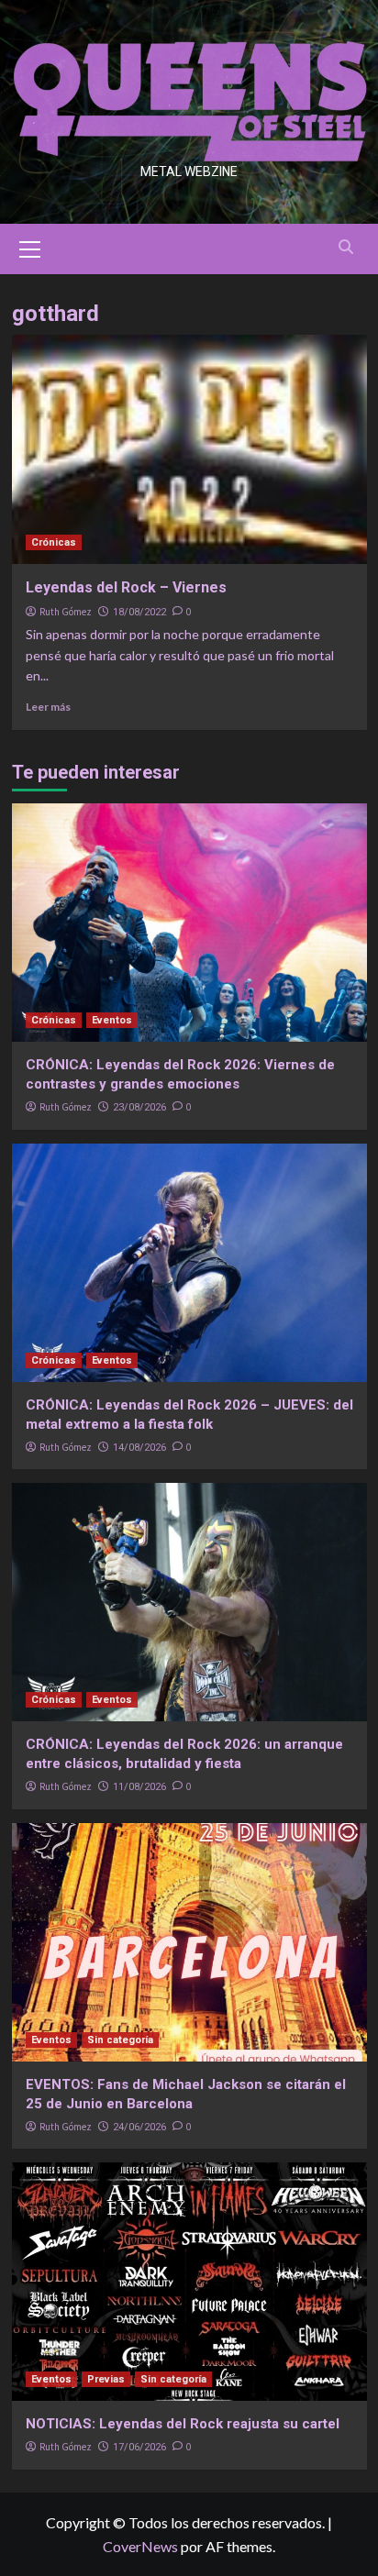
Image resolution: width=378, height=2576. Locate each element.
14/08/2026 (139, 1448)
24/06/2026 (139, 2127)
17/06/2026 (139, 2447)
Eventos (112, 1020)
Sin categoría (120, 2040)
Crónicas (54, 542)
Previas (106, 2379)
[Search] (346, 247)
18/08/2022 (139, 612)
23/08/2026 (139, 1107)
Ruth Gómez (66, 612)
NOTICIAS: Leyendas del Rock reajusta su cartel (183, 2424)
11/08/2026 (139, 1787)
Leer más (48, 707)
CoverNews (140, 2546)
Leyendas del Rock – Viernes (126, 587)
